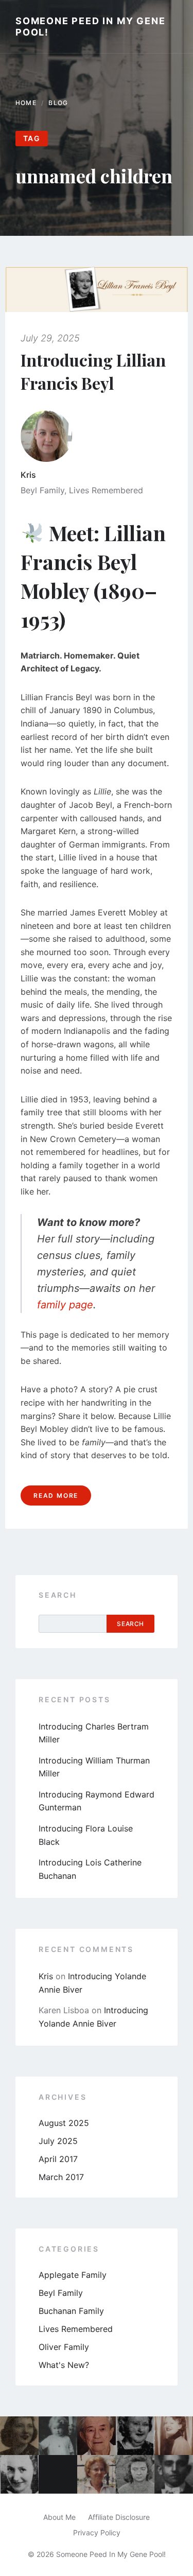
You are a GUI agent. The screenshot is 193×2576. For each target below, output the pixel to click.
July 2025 (58, 2141)
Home (26, 103)
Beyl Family (42, 490)
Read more (56, 1496)
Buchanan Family (71, 2311)
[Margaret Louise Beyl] (58, 2436)
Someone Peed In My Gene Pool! (90, 27)
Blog (58, 103)
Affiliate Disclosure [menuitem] (119, 2517)
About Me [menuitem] (59, 2517)
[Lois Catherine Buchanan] (19, 2474)
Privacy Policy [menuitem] (97, 2532)
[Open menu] (175, 27)
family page (65, 1305)
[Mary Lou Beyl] (135, 2474)
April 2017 (58, 2159)
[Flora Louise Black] (174, 2436)
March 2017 (61, 2177)
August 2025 (64, 2123)
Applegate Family (73, 2275)
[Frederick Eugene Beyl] (97, 2436)
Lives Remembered (106, 490)
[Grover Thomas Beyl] (174, 2474)
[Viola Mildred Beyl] (97, 2474)
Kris (28, 475)
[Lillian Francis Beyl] (135, 2436)
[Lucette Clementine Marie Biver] (19, 2436)
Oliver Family (64, 2347)
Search (58, 1595)
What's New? (64, 2365)
